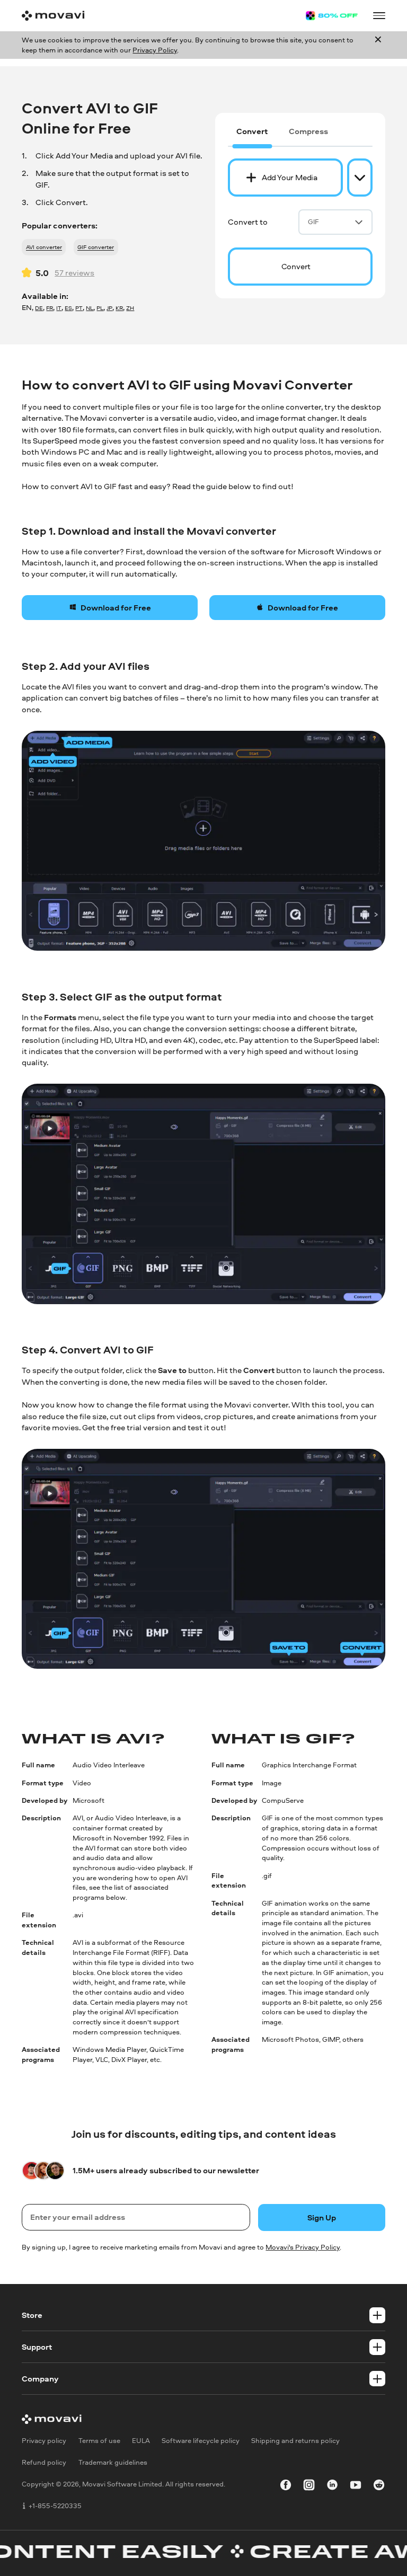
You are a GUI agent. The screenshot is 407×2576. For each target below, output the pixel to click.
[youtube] (356, 2486)
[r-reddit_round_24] (379, 2486)
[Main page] (53, 16)
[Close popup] (378, 45)
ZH (130, 308)
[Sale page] (332, 16)
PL (100, 308)
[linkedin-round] (332, 2486)
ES (68, 308)
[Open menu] (379, 15)
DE (39, 308)
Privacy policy (44, 2440)
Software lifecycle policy (201, 2440)
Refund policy (44, 2462)
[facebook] (286, 2486)
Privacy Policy (155, 50)
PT (79, 308)
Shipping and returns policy (295, 2440)
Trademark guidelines (113, 2462)
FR (50, 308)
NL (90, 308)
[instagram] (309, 2486)
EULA (141, 2440)
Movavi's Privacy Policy (303, 2247)
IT (59, 308)
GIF (313, 222)
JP (109, 308)
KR (119, 308)
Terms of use (99, 2440)
